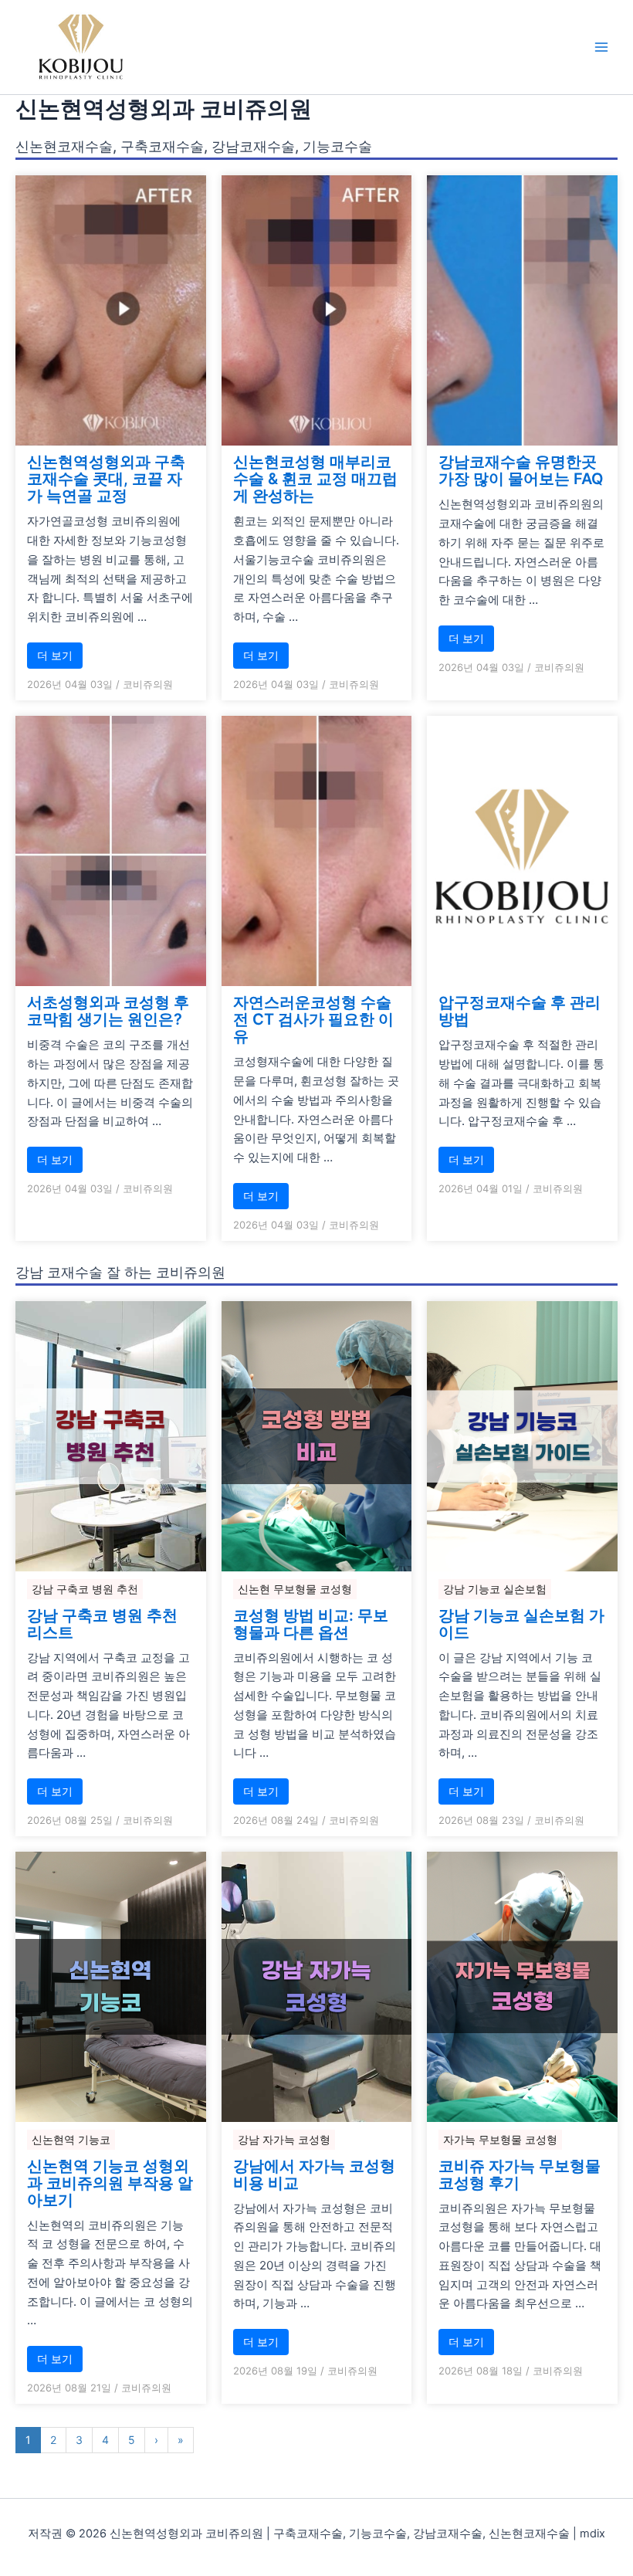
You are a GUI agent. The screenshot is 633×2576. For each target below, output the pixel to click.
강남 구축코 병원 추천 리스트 (102, 1624)
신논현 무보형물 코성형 (295, 1589)
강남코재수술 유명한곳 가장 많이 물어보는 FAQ (521, 470)
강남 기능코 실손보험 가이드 (521, 1624)
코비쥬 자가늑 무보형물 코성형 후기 (520, 2174)
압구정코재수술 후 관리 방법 (520, 1011)
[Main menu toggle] (601, 47)
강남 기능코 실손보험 (495, 1589)
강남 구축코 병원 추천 (85, 1589)
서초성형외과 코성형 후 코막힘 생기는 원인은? (108, 1011)
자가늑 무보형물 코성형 (500, 2139)
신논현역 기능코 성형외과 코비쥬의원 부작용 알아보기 (110, 2183)
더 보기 (55, 655)
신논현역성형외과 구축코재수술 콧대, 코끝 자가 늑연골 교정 (106, 479)
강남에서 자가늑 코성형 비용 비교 (314, 2174)
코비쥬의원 (148, 684)
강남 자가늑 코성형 (284, 2139)
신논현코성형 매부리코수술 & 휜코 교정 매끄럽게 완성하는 (315, 479)
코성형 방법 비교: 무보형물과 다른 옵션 (311, 1624)
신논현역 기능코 (71, 2139)
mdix (592, 2534)
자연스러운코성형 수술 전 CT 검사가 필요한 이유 (313, 1019)
